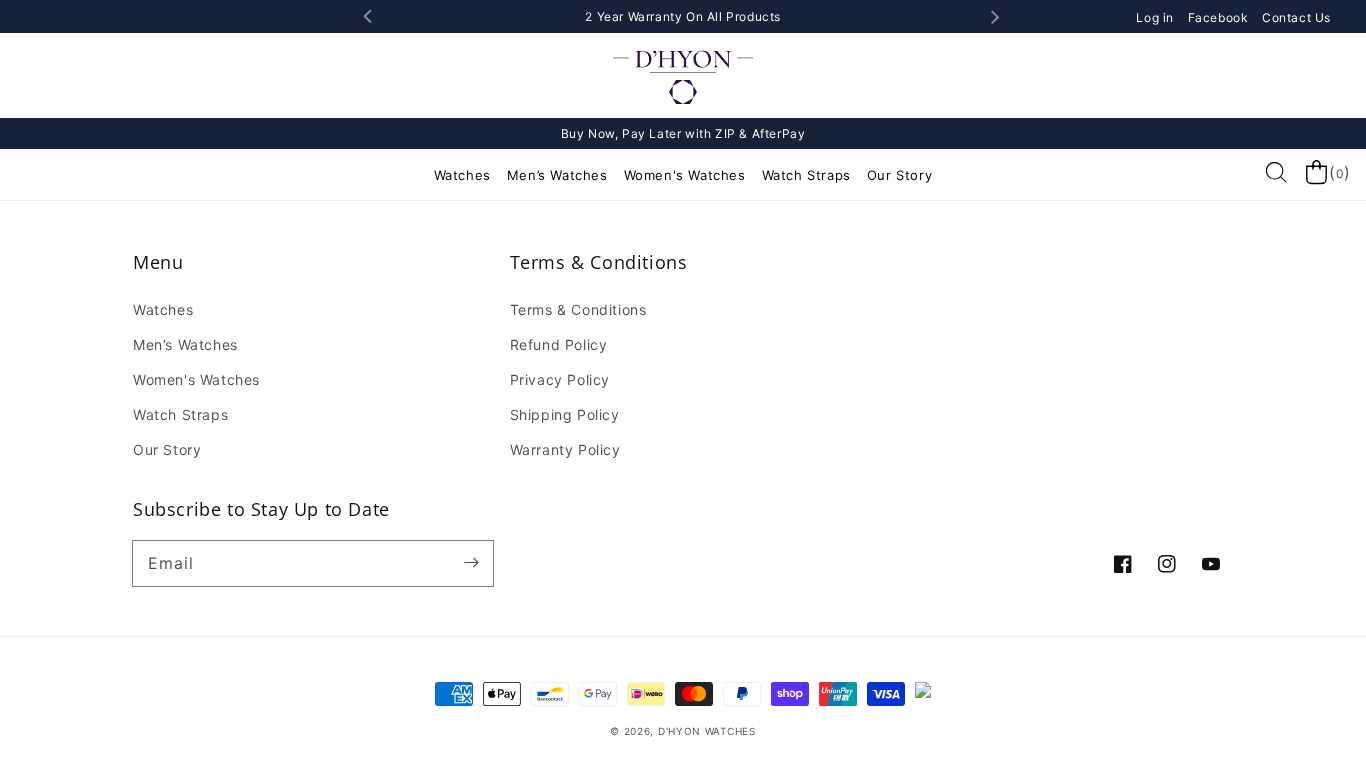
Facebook (1220, 17)
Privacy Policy (560, 379)
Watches (462, 175)
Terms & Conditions (578, 309)
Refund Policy (559, 344)
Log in (1156, 17)
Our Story (899, 175)
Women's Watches (685, 175)
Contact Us (1296, 17)
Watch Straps (806, 175)
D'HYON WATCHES (707, 731)
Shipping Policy (565, 414)
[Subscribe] (471, 563)
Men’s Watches (557, 175)
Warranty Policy (565, 449)
